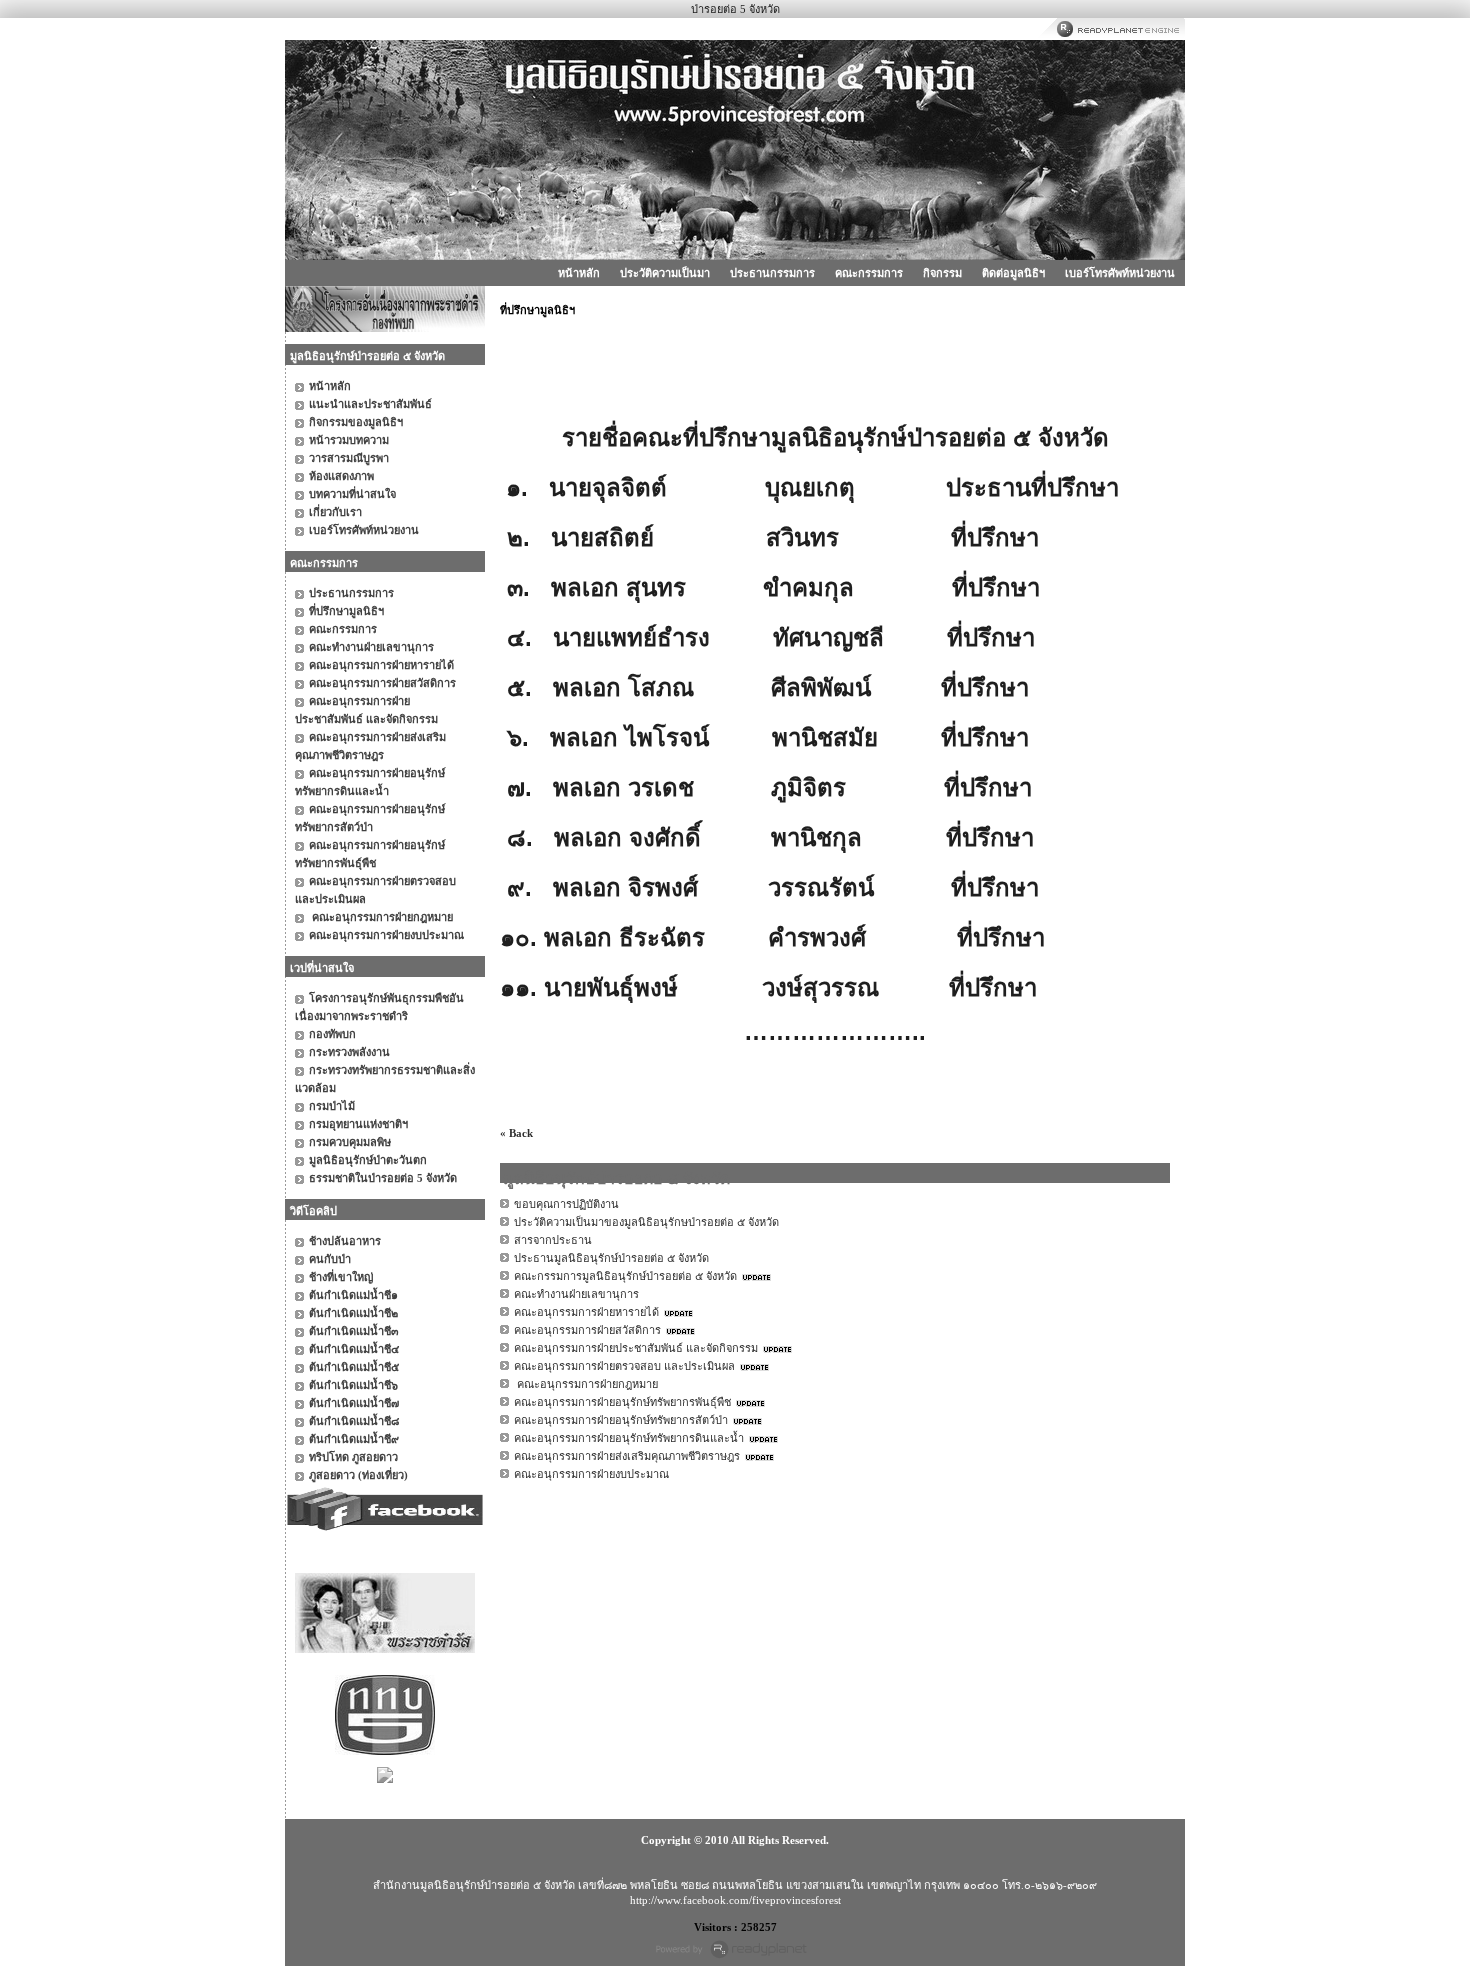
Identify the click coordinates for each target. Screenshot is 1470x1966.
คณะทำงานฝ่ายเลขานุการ (576, 1294)
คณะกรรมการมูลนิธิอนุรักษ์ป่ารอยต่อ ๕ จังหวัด (625, 1276)
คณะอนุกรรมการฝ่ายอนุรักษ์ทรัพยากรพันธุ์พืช (622, 1402)
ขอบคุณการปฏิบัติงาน (566, 1204)
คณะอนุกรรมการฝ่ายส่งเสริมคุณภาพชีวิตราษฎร (627, 1456)
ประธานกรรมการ (772, 273)
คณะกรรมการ (869, 273)
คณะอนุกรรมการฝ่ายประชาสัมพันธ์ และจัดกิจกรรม (636, 1348)
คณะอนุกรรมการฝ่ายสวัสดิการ (587, 1330)
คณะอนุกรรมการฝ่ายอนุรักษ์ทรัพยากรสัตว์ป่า (621, 1420)
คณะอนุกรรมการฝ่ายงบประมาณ (591, 1474)
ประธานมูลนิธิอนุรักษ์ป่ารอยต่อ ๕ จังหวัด (611, 1258)
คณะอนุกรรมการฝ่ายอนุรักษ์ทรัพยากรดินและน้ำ (629, 1438)
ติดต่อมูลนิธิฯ (1013, 273)
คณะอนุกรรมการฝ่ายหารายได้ (586, 1312)
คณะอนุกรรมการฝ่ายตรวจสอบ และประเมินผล (624, 1366)
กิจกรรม (942, 273)
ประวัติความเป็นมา (665, 273)
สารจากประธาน (553, 1240)
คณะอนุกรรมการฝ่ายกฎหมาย (586, 1384)
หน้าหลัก (579, 273)
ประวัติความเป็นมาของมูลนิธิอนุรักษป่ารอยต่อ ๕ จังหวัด (646, 1222)
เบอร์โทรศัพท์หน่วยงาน (1120, 273)
